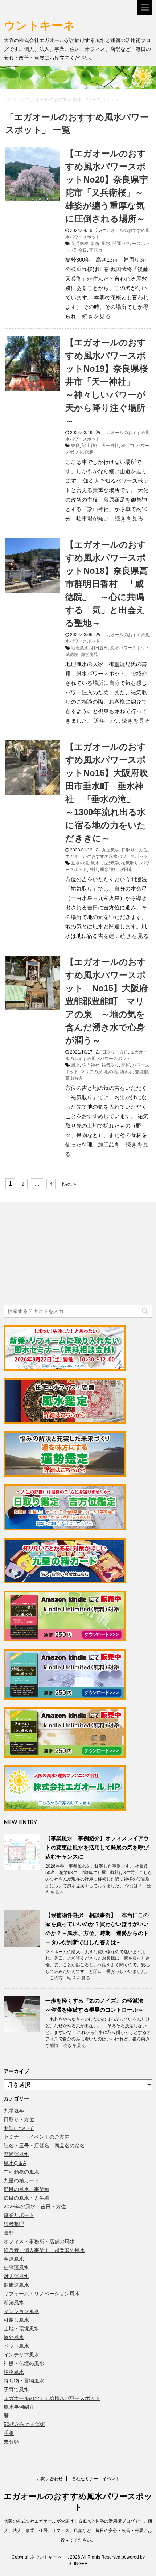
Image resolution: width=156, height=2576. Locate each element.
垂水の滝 (80, 863)
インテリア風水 (21, 2355)
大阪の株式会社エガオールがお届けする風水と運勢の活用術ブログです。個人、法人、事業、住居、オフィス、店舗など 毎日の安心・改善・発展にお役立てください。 (78, 2531)
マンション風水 (21, 2311)
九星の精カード (21, 2180)
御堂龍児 (89, 654)
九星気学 (111, 850)
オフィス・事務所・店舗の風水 (39, 2241)
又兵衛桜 (80, 244)
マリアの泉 (91, 1072)
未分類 (11, 2442)
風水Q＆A (15, 2163)
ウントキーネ (47, 25)
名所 (95, 244)
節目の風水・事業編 (26, 2189)
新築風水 (14, 2302)
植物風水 (14, 2372)
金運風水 (14, 2259)
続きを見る (97, 316)
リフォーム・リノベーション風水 (42, 2294)
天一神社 (110, 446)
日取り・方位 (135, 850)
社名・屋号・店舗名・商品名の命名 (44, 2146)
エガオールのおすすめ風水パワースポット (107, 856)
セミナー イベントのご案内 (37, 2137)
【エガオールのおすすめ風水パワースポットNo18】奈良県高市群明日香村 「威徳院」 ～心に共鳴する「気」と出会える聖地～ (107, 584)
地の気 (111, 1072)
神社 (94, 870)
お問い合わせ (50, 2479)
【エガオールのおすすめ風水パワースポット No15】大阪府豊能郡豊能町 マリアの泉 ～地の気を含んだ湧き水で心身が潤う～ (107, 1001)
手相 (9, 2433)
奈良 (83, 250)
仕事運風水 (16, 2268)
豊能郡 (141, 1072)
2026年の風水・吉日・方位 (35, 2207)
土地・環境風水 (21, 2328)
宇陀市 (96, 250)
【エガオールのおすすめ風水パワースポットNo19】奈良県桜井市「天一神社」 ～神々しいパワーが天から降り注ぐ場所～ (107, 382)
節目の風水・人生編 (26, 2198)
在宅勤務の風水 (21, 2172)
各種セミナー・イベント (96, 2479)
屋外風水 (14, 2337)
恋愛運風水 (16, 2154)
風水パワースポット (130, 648)
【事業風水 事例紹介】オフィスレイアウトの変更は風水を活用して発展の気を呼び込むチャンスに (97, 1847)
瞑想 (89, 452)
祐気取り (130, 863)
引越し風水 (16, 2320)
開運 (117, 244)
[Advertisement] (58, 1254)
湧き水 (126, 1072)
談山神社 (91, 446)
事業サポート (19, 2215)
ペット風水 (16, 2346)
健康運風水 (16, 2285)
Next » (69, 1184)
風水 (106, 244)
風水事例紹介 (19, 2407)
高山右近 (74, 1078)
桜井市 (128, 446)
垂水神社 (109, 870)
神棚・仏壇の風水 (24, 2363)
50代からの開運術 (24, 2424)
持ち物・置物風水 (24, 2381)
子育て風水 (16, 2389)
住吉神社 (91, 1065)
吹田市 (126, 870)
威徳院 (72, 654)
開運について (19, 2128)
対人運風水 (16, 2276)
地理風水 (80, 648)
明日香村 (99, 648)
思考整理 (14, 2224)
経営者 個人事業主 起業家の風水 (44, 2250)
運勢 (9, 2233)
